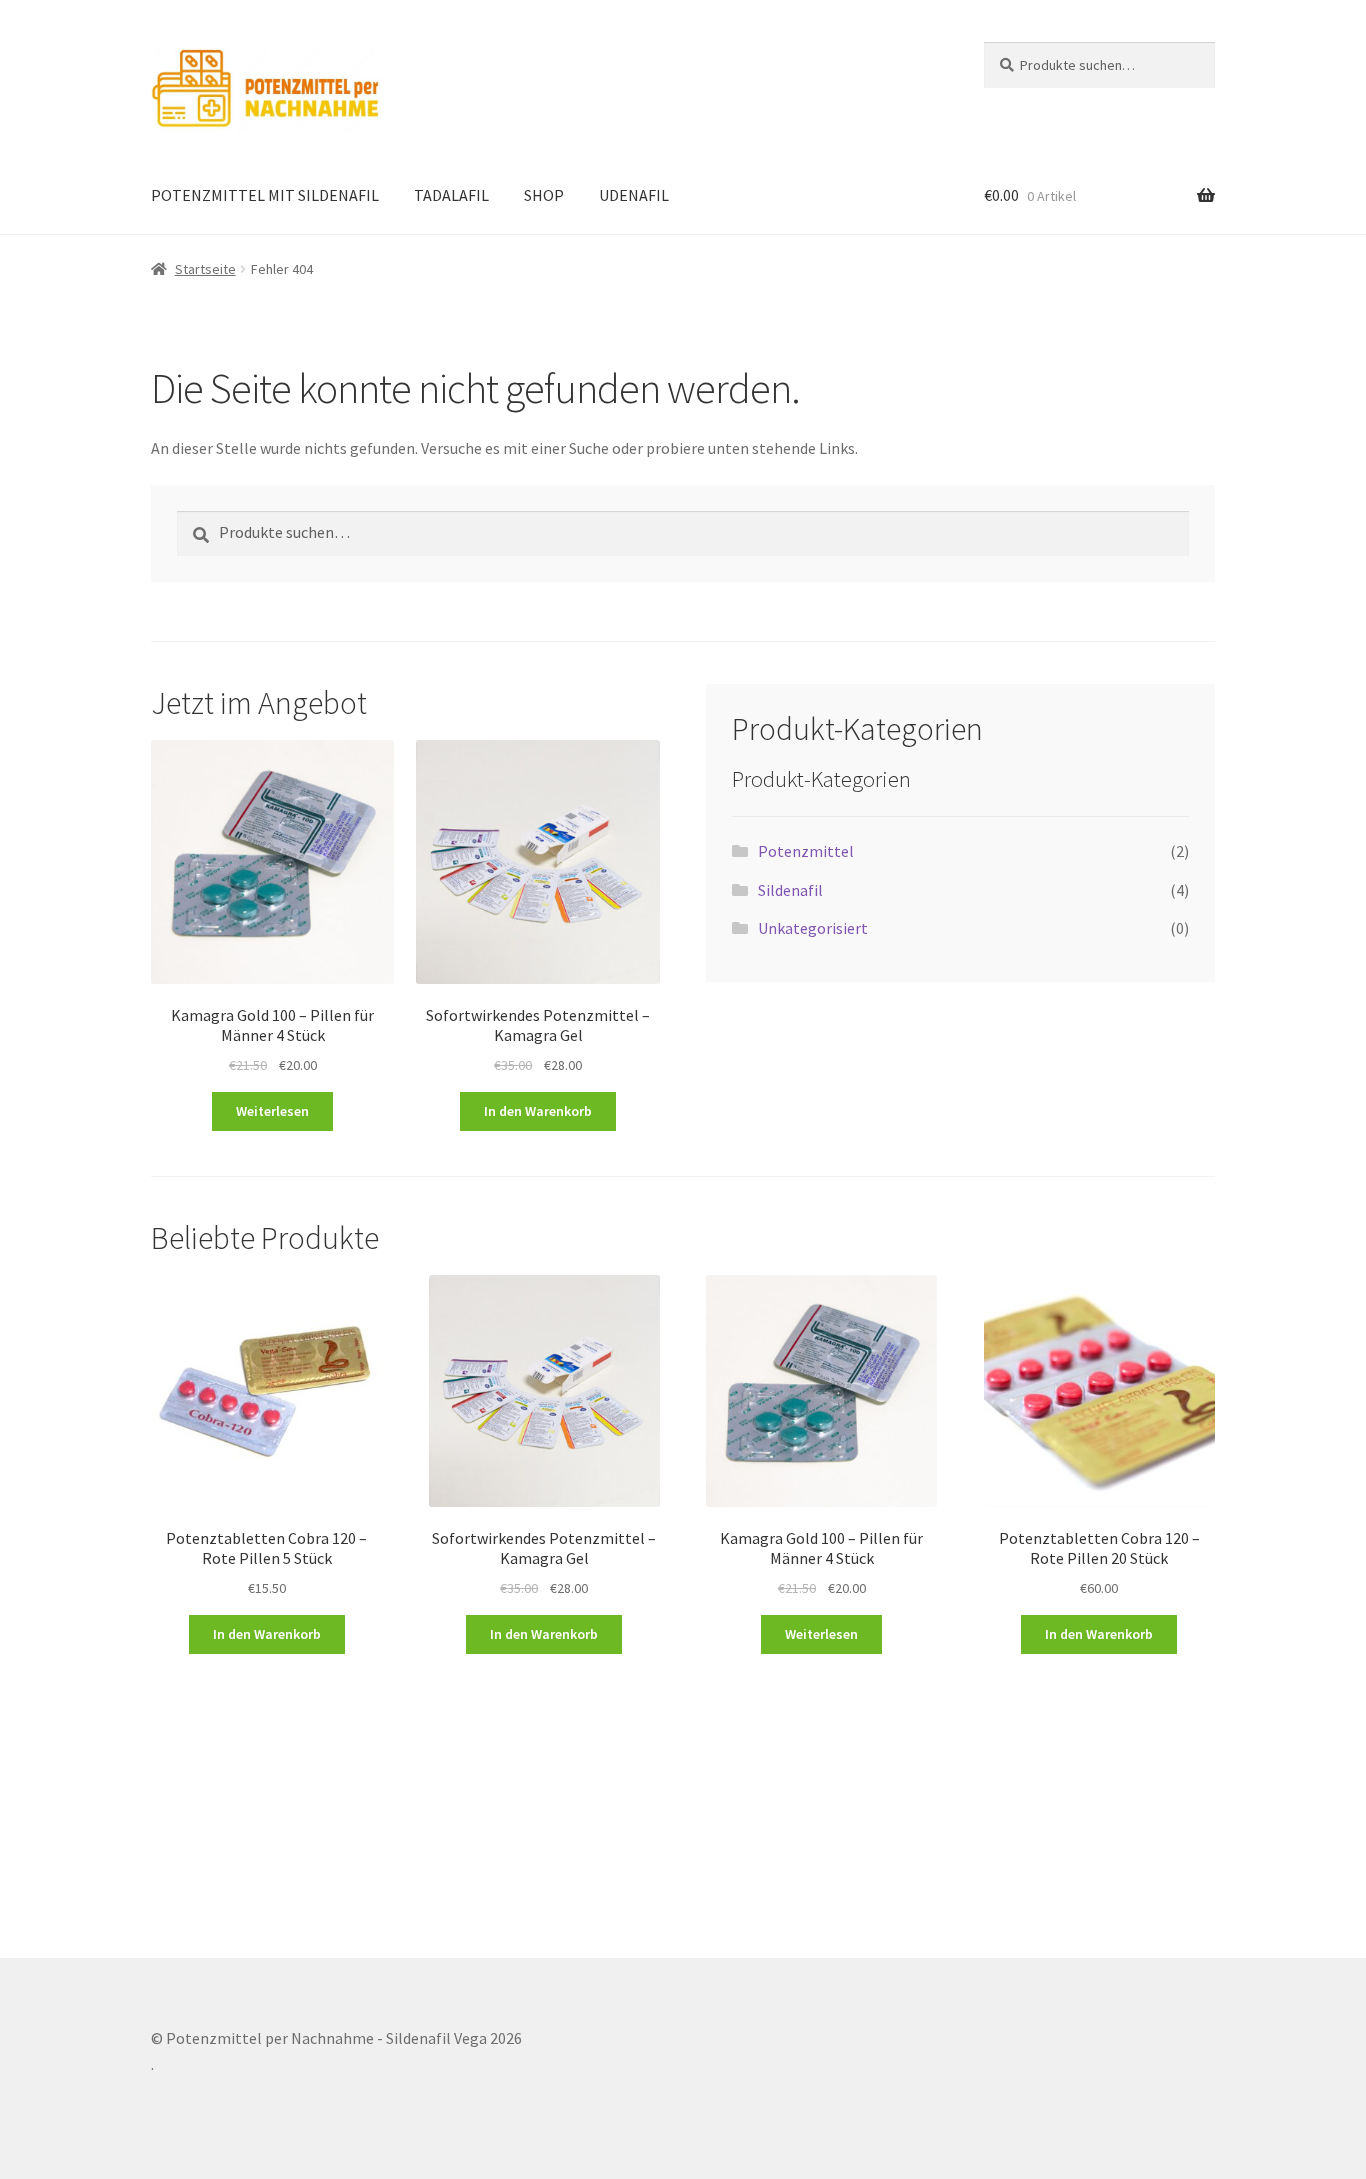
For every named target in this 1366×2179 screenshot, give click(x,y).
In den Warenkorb (538, 1111)
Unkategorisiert (813, 928)
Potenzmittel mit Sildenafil (265, 195)
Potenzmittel (806, 851)
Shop (544, 195)
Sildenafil (790, 890)
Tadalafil (451, 195)
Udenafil (634, 195)
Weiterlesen (272, 1111)
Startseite (205, 269)
